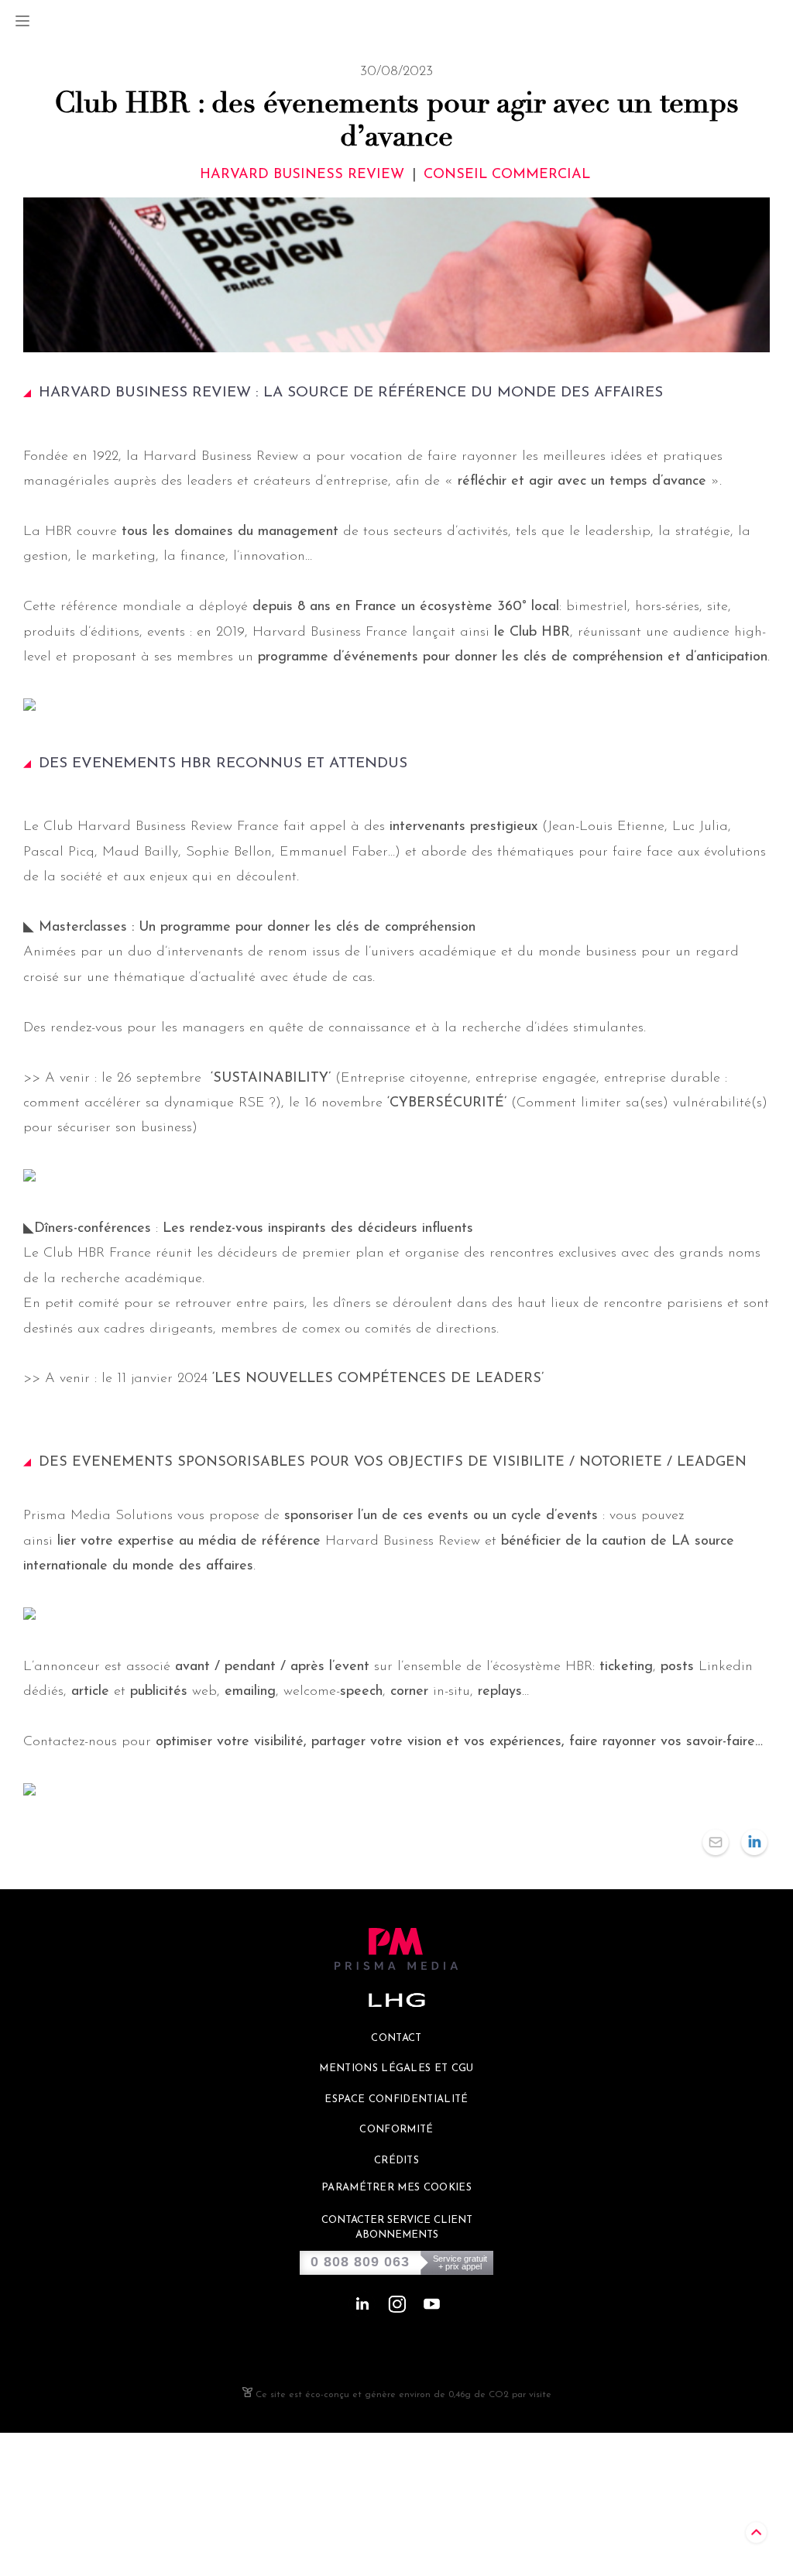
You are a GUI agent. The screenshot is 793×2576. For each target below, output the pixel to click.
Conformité (396, 2130)
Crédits (396, 2161)
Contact (396, 2038)
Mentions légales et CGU (396, 2068)
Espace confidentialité (396, 2099)
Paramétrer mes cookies (396, 2188)
